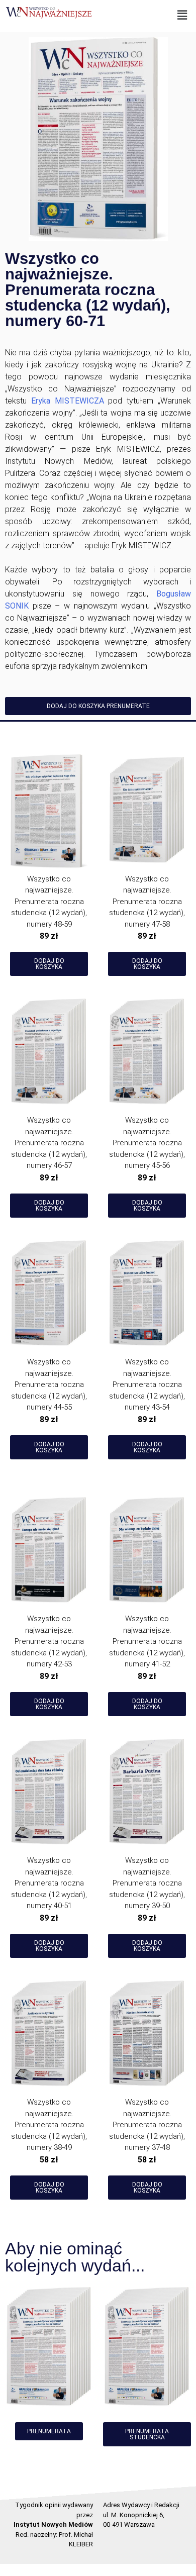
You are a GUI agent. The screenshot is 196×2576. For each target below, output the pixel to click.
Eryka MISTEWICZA (68, 401)
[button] (182, 15)
